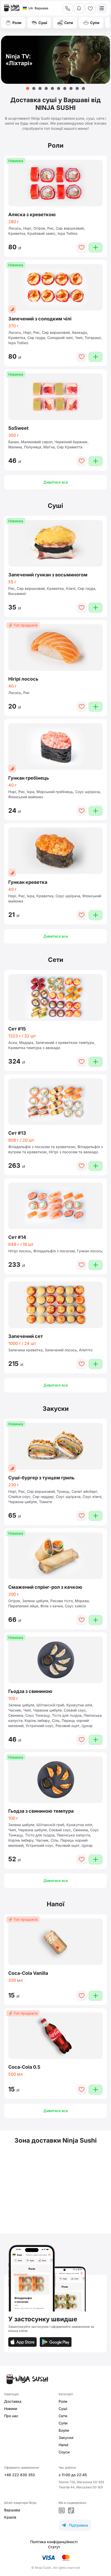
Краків (10, 2517)
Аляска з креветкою (32, 214)
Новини (11, 2409)
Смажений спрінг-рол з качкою (45, 1587)
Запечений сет (26, 1336)
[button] (28, 88)
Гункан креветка (28, 882)
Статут (54, 2547)
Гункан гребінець (29, 778)
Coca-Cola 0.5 (24, 2067)
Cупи (63, 2423)
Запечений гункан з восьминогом (48, 575)
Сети (63, 2416)
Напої (64, 2445)
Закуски (66, 2438)
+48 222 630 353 (19, 2475)
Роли (63, 2401)
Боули (64, 2430)
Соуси (64, 2452)
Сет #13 (17, 1133)
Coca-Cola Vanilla (28, 1973)
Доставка (13, 2401)
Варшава (12, 2510)
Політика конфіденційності (54, 2542)
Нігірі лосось (23, 679)
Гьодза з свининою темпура (41, 1811)
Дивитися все (56, 482)
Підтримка (75, 2525)
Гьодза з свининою (30, 1691)
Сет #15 (17, 1029)
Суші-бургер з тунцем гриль (41, 1478)
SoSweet (18, 428)
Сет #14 (17, 1237)
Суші (63, 2409)
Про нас (11, 2416)
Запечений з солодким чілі (40, 319)
